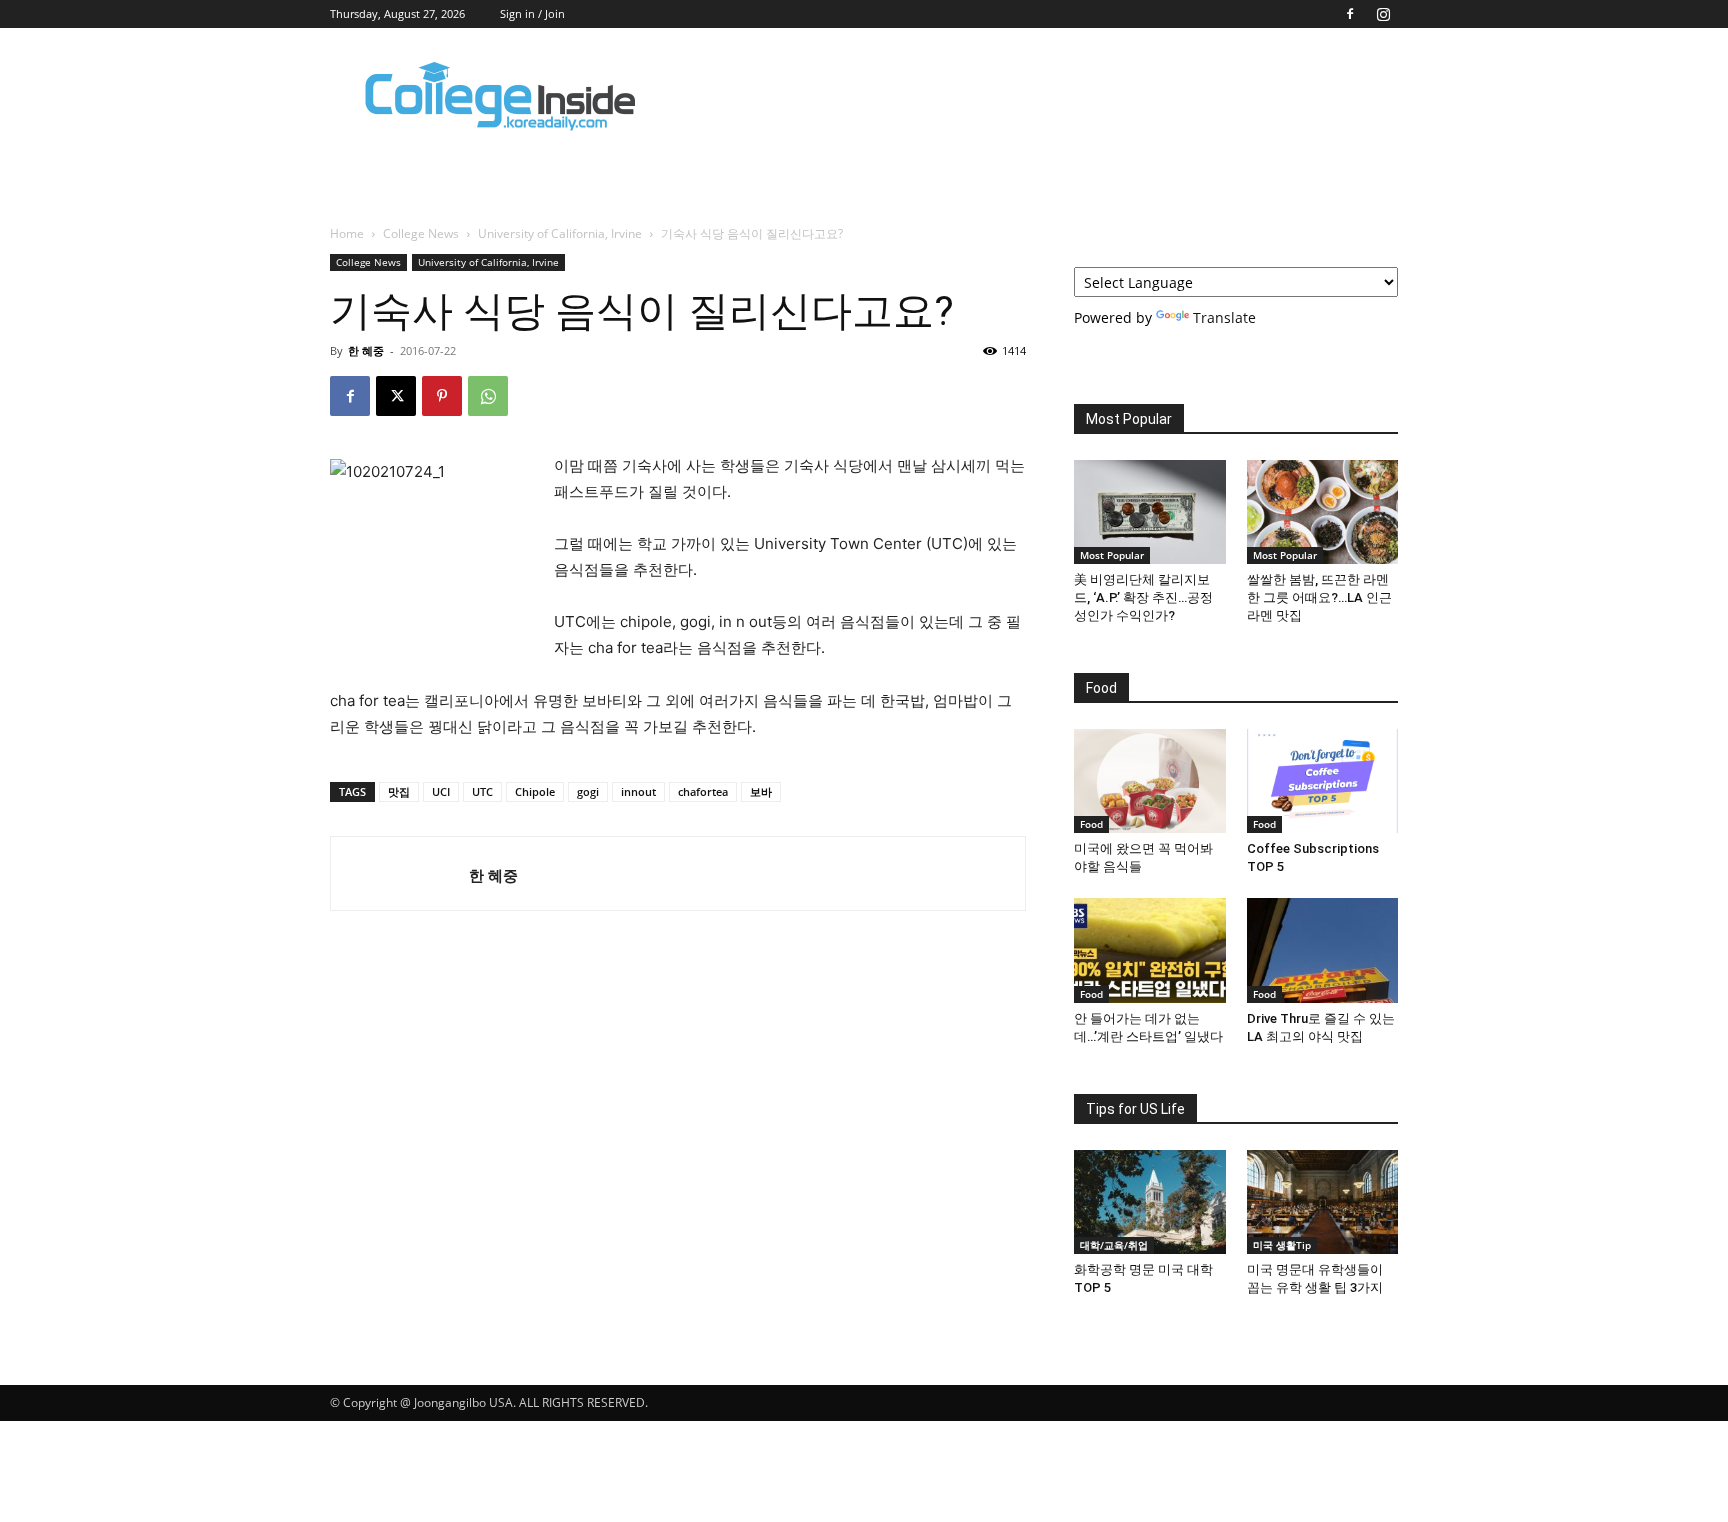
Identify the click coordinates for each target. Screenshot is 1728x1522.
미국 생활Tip (1282, 1245)
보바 (761, 791)
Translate (1224, 317)
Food (1091, 824)
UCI (441, 791)
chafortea (703, 791)
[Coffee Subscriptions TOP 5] (1323, 781)
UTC (482, 791)
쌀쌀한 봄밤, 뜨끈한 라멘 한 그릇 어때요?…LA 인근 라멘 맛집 (1319, 597)
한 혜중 (366, 350)
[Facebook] (1350, 14)
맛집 (399, 791)
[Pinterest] (442, 396)
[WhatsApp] (488, 396)
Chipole (535, 791)
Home (347, 233)
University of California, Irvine (560, 233)
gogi (588, 791)
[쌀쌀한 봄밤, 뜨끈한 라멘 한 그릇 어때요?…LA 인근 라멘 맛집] (1323, 512)
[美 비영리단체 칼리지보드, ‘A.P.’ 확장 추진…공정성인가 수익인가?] (1150, 512)
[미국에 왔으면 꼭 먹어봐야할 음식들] (1150, 781)
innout (638, 791)
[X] (396, 396)
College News (421, 233)
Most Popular (1112, 555)
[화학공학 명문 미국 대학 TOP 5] (1150, 1202)
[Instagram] (1383, 14)
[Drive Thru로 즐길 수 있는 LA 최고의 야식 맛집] (1323, 950)
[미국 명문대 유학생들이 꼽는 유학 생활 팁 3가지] (1323, 1202)
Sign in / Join (532, 13)
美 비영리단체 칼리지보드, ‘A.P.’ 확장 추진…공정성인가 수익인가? (1143, 597)
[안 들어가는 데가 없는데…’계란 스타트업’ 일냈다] (1150, 950)
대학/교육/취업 (1114, 1245)
